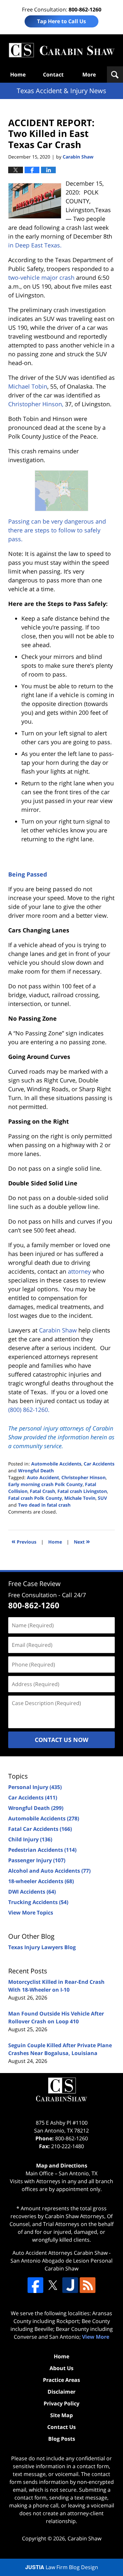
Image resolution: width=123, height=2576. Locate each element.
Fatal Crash (42, 1491)
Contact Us (61, 2427)
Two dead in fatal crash (44, 1505)
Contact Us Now (61, 1740)
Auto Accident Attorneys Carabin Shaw (60, 2253)
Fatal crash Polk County (35, 1498)
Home (18, 75)
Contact (53, 75)
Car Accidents (99, 1464)
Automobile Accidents (56, 1464)
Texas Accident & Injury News (61, 50)
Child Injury (30, 1839)
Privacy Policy (61, 2403)
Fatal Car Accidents (40, 1829)
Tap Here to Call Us (61, 21)
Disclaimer (61, 2392)
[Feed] (88, 2285)
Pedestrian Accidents (42, 1850)
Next (82, 1541)
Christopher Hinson (83, 1477)
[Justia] (70, 2285)
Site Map (61, 2415)
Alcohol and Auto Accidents (49, 1871)
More (89, 75)
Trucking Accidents (38, 1902)
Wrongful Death (36, 1471)
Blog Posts (62, 2439)
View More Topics (31, 1913)
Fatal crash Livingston (82, 1491)
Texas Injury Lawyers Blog (42, 1947)
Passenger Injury (37, 1860)
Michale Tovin (80, 1498)
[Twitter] (53, 2285)
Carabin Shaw (84, 2538)
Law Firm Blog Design (62, 2567)
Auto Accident (43, 1477)
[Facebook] (35, 2285)
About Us (61, 2368)
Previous (24, 1541)
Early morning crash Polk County (45, 1484)
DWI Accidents (32, 1892)
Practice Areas (61, 2380)
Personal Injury (35, 1787)
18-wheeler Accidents (41, 1881)
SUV (102, 1498)
